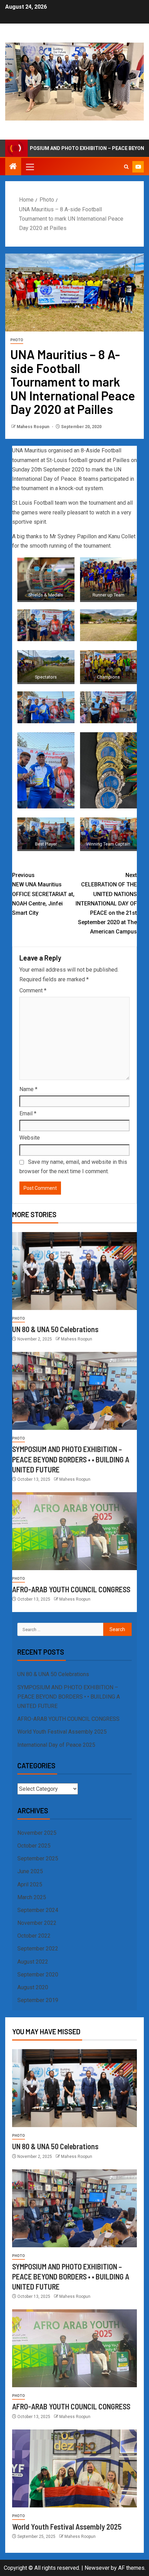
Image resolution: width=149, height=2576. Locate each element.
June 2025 (30, 1871)
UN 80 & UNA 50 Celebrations (55, 1329)
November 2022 (37, 1923)
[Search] (126, 167)
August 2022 (33, 1962)
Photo (17, 340)
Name (28, 1089)
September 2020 (38, 1975)
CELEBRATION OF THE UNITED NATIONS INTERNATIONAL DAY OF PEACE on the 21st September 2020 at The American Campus (106, 903)
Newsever (97, 2568)
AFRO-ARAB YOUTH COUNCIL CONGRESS (71, 1589)
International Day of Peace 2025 (56, 1745)
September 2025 (38, 1858)
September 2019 (38, 2000)
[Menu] (29, 167)
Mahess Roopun (33, 427)
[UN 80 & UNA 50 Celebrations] (74, 1271)
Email (28, 1113)
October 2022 (34, 1936)
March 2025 (32, 1897)
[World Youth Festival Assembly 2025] (74, 2468)
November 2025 (37, 1833)
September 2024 (38, 1910)
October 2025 (34, 1846)
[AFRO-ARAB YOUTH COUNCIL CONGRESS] (74, 1531)
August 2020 (33, 1987)
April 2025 (30, 1884)
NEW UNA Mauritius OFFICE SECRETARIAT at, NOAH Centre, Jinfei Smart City (43, 894)
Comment (33, 990)
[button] (29, 167)
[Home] (13, 167)
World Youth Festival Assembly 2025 (62, 1732)
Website (30, 1138)
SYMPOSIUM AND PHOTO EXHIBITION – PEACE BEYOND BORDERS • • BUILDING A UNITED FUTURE (71, 1459)
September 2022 (38, 1949)
